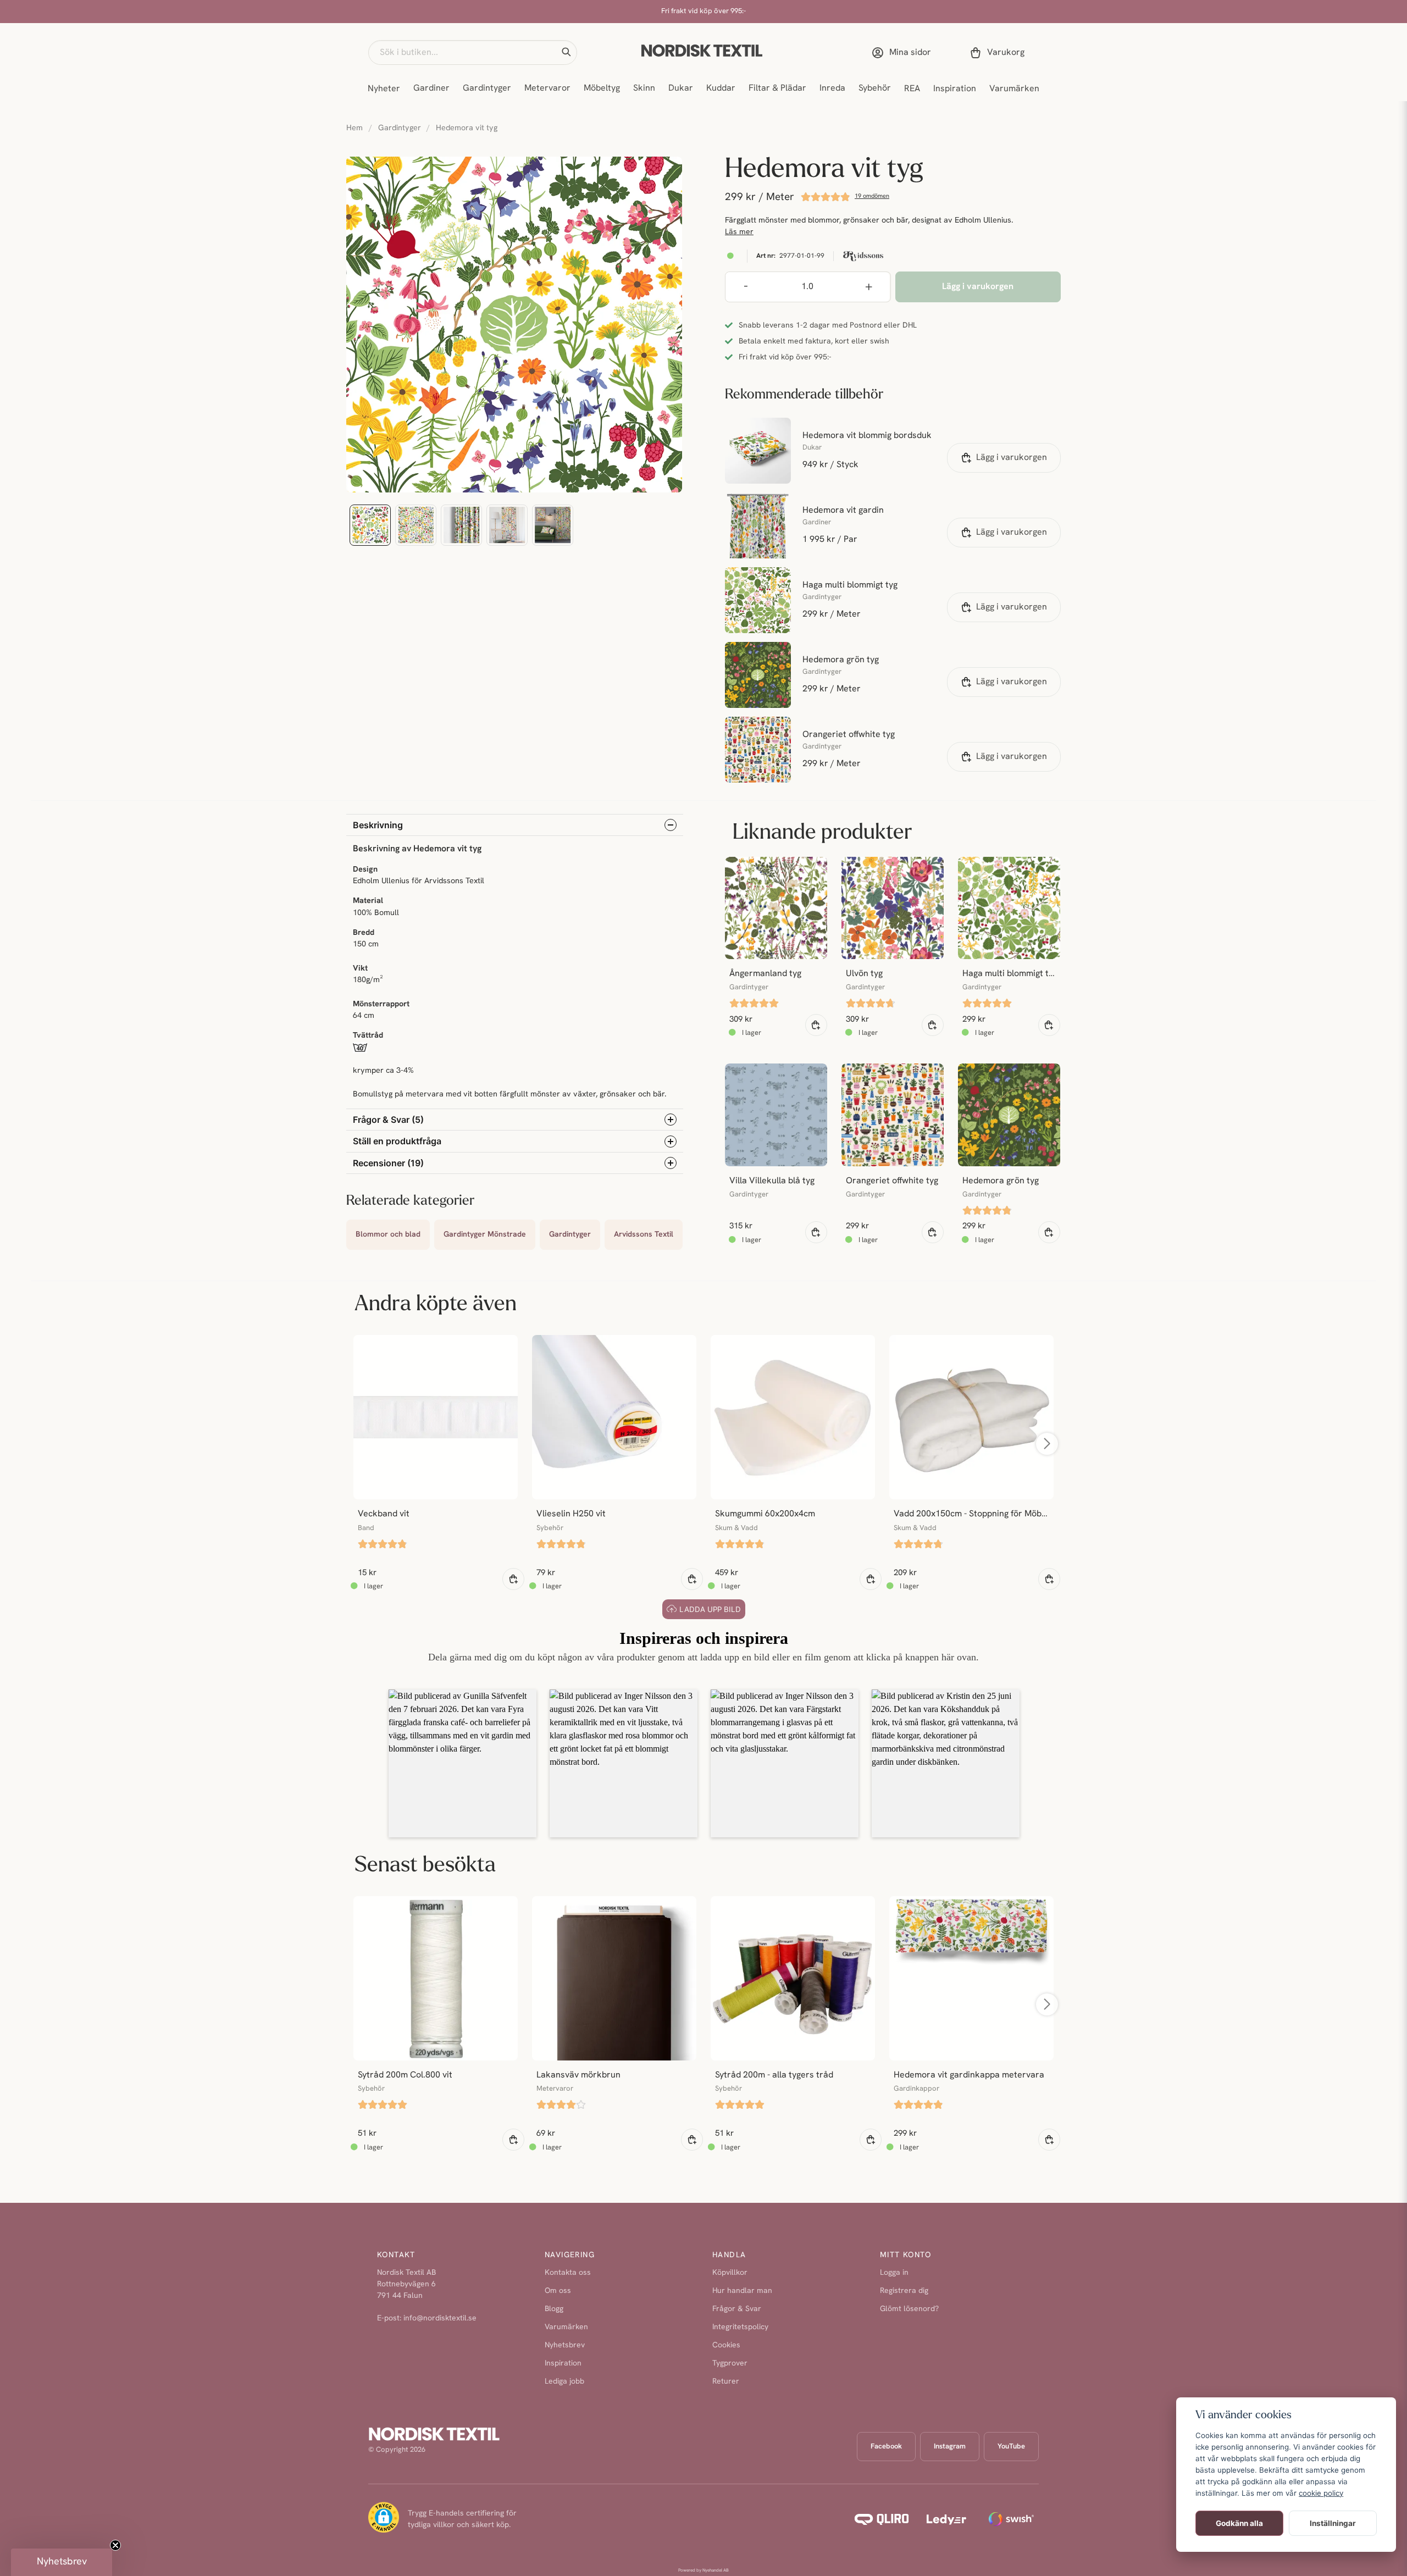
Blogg (554, 2309)
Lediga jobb (564, 2382)
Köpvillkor (730, 2273)
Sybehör (875, 88)
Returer (726, 2382)
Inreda (832, 88)
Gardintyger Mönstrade (485, 1235)
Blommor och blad (388, 1235)
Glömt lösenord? (909, 2309)
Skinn (644, 88)
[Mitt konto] (904, 53)
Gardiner (431, 88)
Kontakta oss (568, 2273)
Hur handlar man (742, 2291)
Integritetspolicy (740, 2327)
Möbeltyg (602, 88)
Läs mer (739, 232)
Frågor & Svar (737, 2309)
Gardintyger (487, 88)
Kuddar (721, 88)
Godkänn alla (1239, 2523)
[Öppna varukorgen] (999, 53)
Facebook (886, 2447)
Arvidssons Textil (644, 1235)
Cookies (726, 2345)
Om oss (558, 2291)
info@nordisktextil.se (440, 2319)
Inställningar (1333, 2523)
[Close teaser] (115, 2545)
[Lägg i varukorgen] (816, 1025)
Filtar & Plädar (777, 88)
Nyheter (384, 89)
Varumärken (1014, 89)
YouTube (1011, 2447)
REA (912, 89)
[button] (566, 52)
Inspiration (955, 89)
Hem (354, 128)
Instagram (950, 2447)
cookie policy (1321, 2493)
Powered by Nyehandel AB (703, 2571)
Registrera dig (904, 2291)
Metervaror (547, 88)
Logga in (894, 2273)
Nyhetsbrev (565, 2345)
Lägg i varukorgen (1012, 458)
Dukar (681, 88)
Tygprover (730, 2364)
